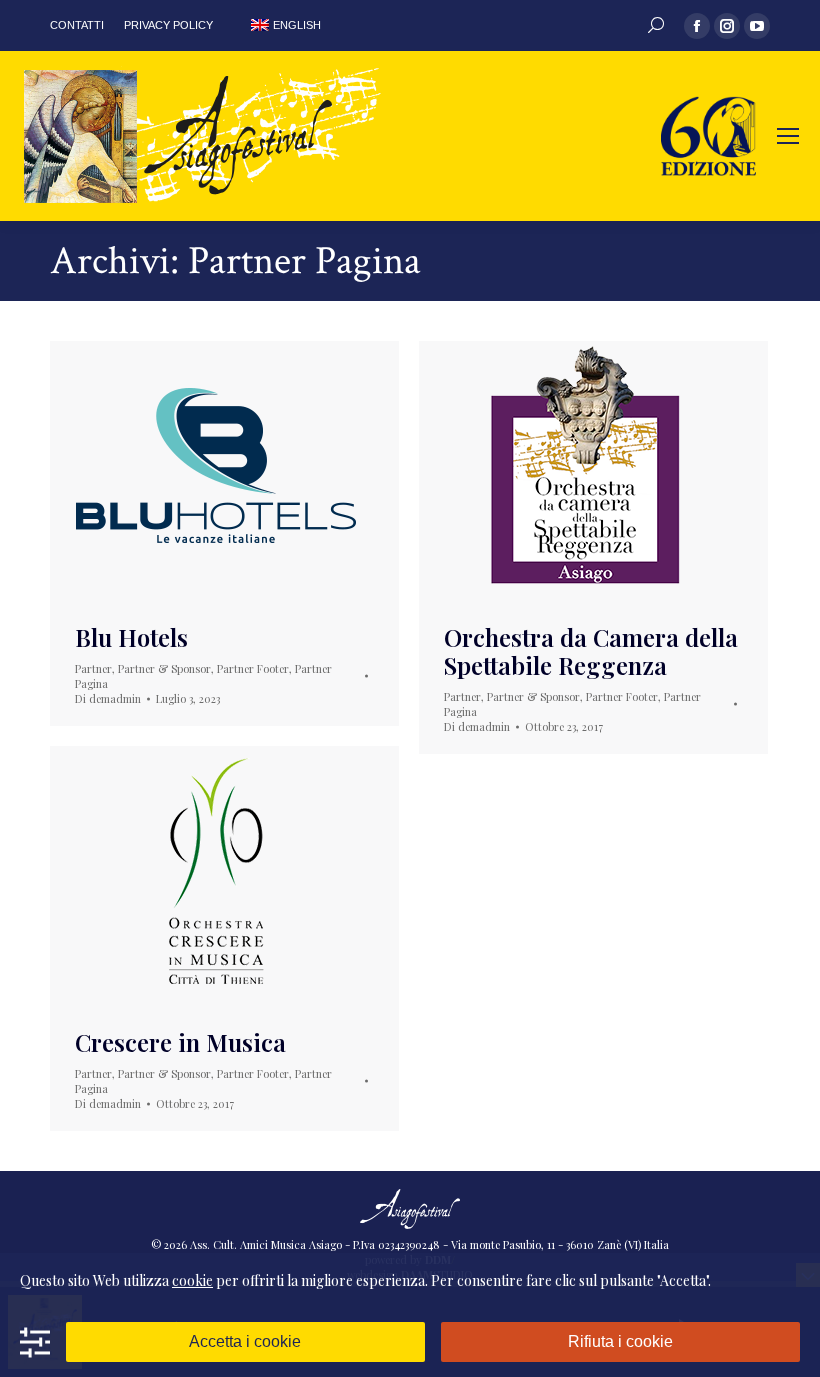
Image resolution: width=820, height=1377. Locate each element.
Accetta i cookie (245, 1341)
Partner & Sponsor (164, 668)
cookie (192, 1280)
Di (108, 698)
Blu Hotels (131, 637)
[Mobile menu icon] (788, 136)
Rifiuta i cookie (620, 1341)
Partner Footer (253, 668)
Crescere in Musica (180, 1042)
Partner (93, 668)
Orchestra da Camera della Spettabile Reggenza (591, 651)
